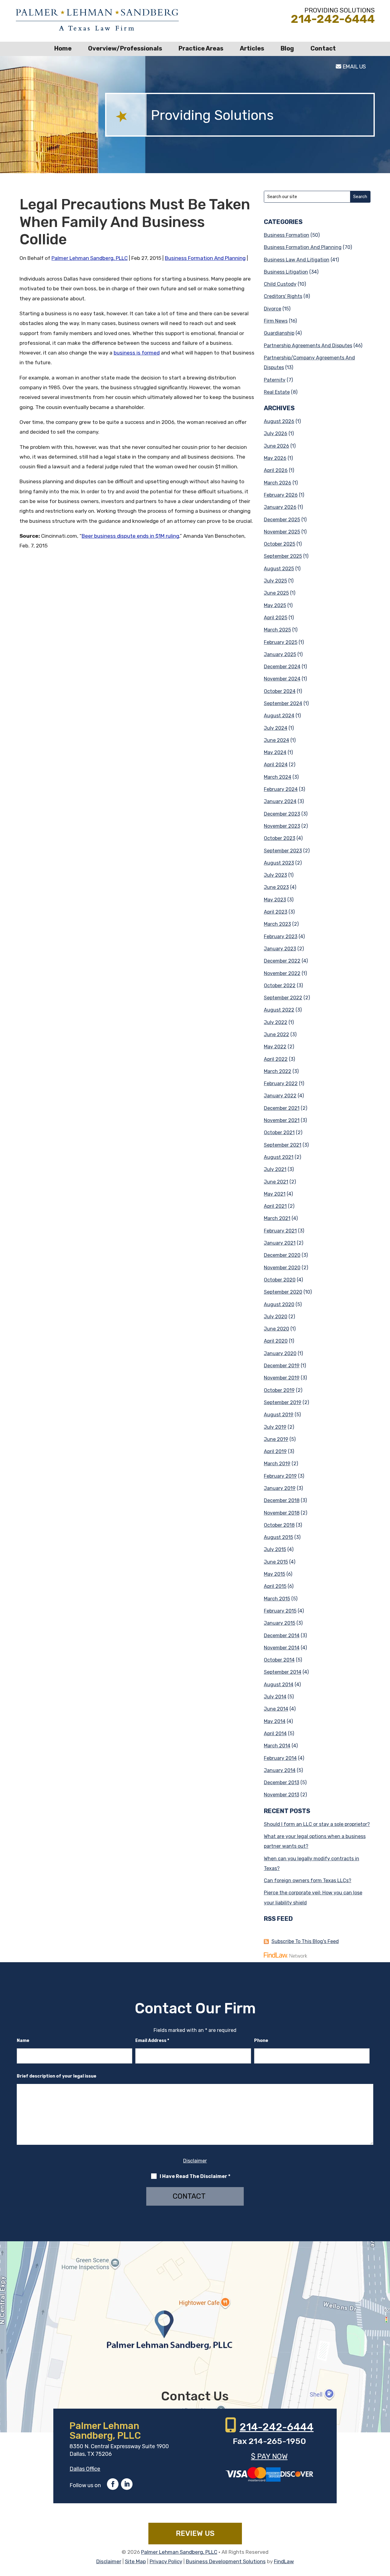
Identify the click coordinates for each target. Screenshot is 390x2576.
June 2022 (277, 1035)
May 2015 (275, 1574)
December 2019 (282, 1366)
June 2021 (276, 1182)
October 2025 (280, 544)
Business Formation (287, 235)
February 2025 (281, 642)
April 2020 (276, 1341)
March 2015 (277, 1599)
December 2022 (282, 961)
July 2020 (276, 1317)
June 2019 (276, 1439)
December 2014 (282, 1636)
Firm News (276, 321)
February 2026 (281, 495)
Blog (287, 48)
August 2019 (279, 1415)
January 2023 (280, 949)
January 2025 (280, 654)
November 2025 (282, 532)
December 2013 (282, 1783)
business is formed (137, 353)
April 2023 (276, 912)
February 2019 (280, 1476)
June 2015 (276, 1562)
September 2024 (283, 703)
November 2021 (282, 1120)
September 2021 (283, 1145)
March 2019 (277, 1464)
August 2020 (279, 1304)
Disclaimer (195, 2161)
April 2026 (276, 470)
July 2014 (275, 1697)
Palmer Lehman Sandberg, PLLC (90, 258)
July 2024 (276, 728)
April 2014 (275, 1734)
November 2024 (282, 679)
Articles (252, 48)
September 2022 (283, 998)
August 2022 (279, 1010)
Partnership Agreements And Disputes (308, 346)
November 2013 (282, 1795)
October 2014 (279, 1660)
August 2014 (279, 1685)
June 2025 (276, 593)
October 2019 (279, 1390)
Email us (354, 67)
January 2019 (280, 1488)
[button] (384, 2532)
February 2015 (280, 1611)
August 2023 (279, 863)
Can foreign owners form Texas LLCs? (308, 1880)
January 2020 (280, 1353)
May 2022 (275, 1047)
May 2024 (275, 752)
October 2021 (279, 1132)
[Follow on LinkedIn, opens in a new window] (127, 2484)
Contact (323, 48)
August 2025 (279, 569)
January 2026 (280, 507)
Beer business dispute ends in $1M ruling (130, 536)
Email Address (152, 2041)
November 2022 (282, 973)
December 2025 (282, 520)
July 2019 (275, 1427)
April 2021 (275, 1206)
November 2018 (282, 1513)
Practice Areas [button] (201, 48)
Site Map (135, 2561)
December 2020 (282, 1255)
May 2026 (275, 458)
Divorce (273, 309)
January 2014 (280, 1770)
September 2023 (283, 851)
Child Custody (280, 284)
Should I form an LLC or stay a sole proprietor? (317, 1824)
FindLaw (284, 2561)
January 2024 (280, 801)
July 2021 (275, 1169)
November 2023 (282, 826)
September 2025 (283, 556)
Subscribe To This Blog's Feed (305, 1941)
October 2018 (279, 1525)
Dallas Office (85, 2469)
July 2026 (276, 433)
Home (63, 48)
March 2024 (278, 777)
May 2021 (275, 1194)
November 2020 (282, 1268)
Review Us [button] (195, 2533)
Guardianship (279, 333)
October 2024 (280, 691)
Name (23, 2041)
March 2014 (277, 1746)
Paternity (275, 380)
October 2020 (280, 1280)
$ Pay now (269, 2456)
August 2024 (279, 716)
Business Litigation (286, 272)
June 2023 (276, 887)
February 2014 (280, 1758)
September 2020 (283, 1292)
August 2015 (278, 1537)
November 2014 (282, 1648)
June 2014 (276, 1709)
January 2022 (280, 1096)
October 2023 (280, 838)
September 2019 (283, 1402)
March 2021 (277, 1218)
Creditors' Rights (283, 296)
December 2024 (282, 667)
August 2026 (279, 421)
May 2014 (275, 1721)
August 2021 (279, 1157)
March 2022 (278, 1071)
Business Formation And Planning (205, 258)
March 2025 (277, 630)
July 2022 (276, 1022)
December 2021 (282, 1108)
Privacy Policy (166, 2561)
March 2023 (277, 924)
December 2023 (282, 814)
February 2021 (280, 1231)
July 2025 (275, 581)
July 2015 (275, 1549)
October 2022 (280, 986)
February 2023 (281, 937)
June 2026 (277, 446)
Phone (261, 2041)
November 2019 (282, 1378)
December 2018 (282, 1500)
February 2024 (281, 789)
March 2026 (278, 483)
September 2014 (283, 1672)
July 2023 (275, 875)
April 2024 (276, 765)
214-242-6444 (333, 19)
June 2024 (277, 740)
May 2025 (275, 605)
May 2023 (275, 900)
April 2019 (275, 1451)
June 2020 (277, 1329)
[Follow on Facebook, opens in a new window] (113, 2484)
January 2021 (280, 1243)
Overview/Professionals (125, 48)
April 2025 (276, 618)
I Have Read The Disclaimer (195, 2176)
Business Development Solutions (226, 2561)
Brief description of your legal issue (57, 2076)
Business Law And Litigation (297, 260)
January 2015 (280, 1623)
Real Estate (277, 392)
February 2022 (281, 1084)
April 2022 (276, 1059)
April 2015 (275, 1586)
